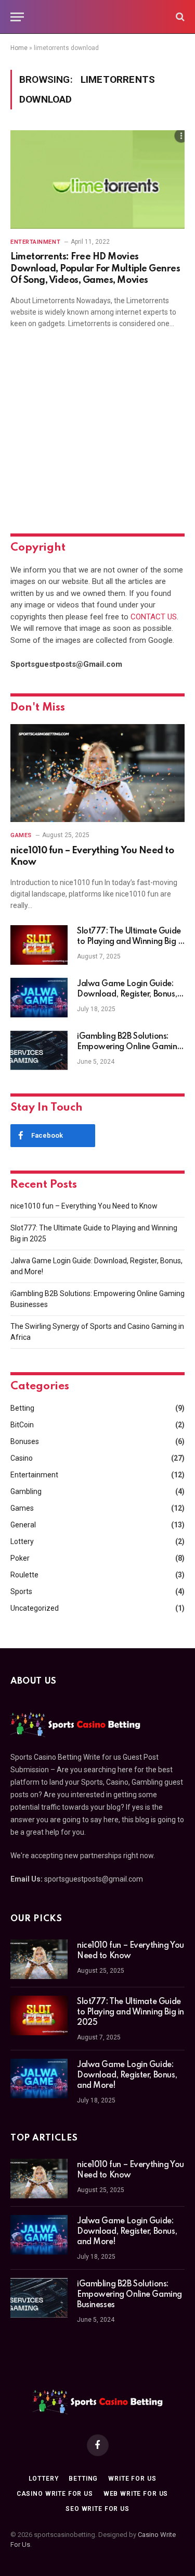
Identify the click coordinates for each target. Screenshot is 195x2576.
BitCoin (22, 1425)
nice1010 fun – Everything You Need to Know (84, 1206)
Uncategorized (35, 1608)
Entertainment (34, 1475)
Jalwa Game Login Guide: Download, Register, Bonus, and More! (127, 994)
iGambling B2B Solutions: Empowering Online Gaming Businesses (129, 1047)
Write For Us (132, 2479)
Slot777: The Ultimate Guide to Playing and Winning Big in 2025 (131, 942)
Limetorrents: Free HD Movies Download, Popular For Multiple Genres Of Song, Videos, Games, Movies (95, 269)
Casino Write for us (55, 2494)
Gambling (26, 1491)
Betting (22, 1408)
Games (22, 1508)
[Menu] (17, 17)
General (23, 1525)
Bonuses (25, 1441)
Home (19, 48)
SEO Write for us (97, 2509)
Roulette (24, 1575)
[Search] (179, 17)
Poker (20, 1558)
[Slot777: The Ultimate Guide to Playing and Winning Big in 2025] (39, 945)
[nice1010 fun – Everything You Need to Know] (97, 773)
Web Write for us (136, 2494)
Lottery (22, 1541)
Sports (21, 1591)
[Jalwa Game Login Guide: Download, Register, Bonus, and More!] (39, 998)
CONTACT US (154, 617)
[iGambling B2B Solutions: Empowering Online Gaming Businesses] (39, 1050)
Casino (22, 1458)
